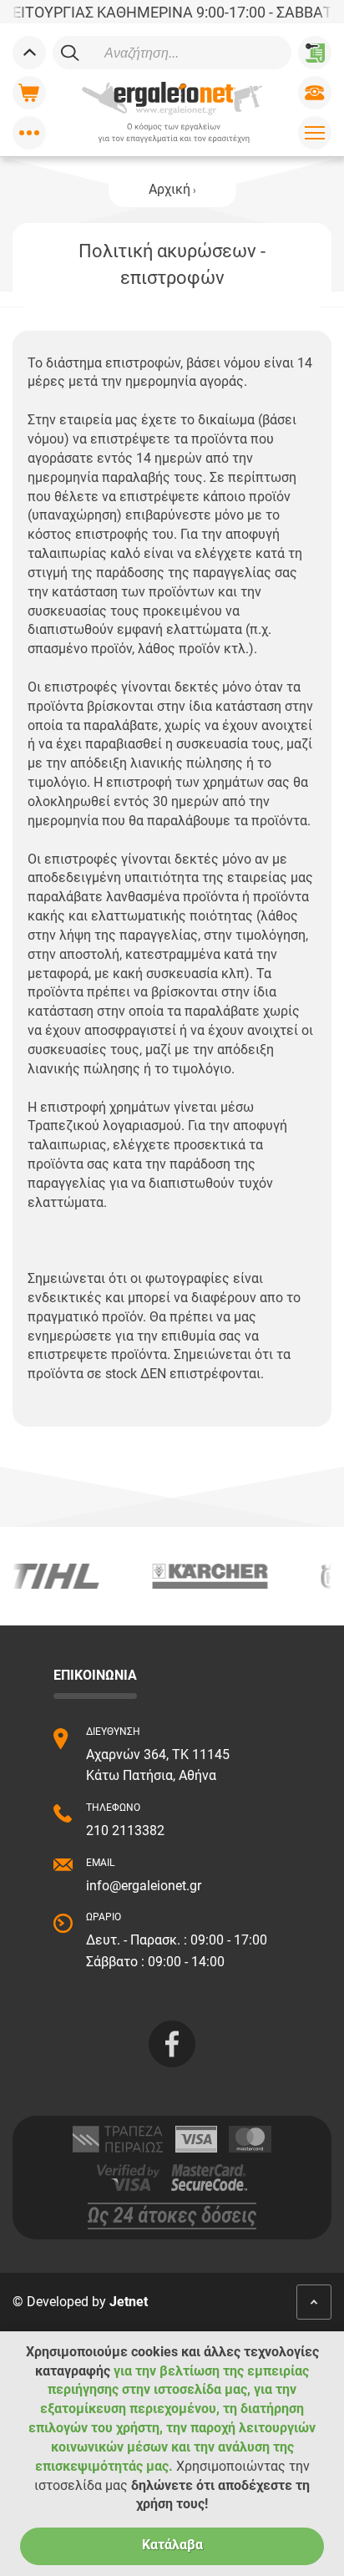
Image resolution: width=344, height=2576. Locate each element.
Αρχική (169, 189)
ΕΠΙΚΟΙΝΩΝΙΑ (95, 1675)
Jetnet (129, 2302)
